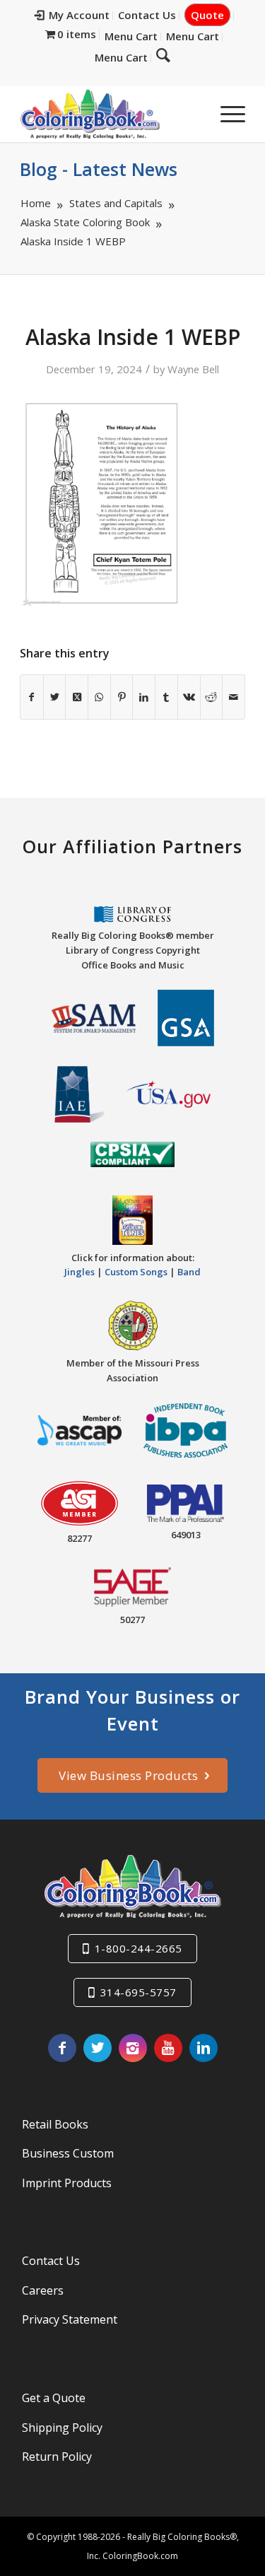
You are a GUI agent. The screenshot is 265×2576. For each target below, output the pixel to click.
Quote (207, 15)
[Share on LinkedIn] (144, 697)
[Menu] (226, 114)
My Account (79, 15)
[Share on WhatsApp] (99, 697)
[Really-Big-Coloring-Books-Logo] (110, 114)
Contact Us (147, 15)
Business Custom (68, 2153)
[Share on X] (55, 697)
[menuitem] (72, 16)
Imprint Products (67, 2183)
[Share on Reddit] (212, 697)
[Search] (163, 54)
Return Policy (57, 2457)
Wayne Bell (193, 369)
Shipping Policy (62, 2428)
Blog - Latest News (99, 169)
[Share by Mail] (234, 697)
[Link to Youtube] (168, 2048)
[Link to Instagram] (133, 2048)
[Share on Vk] (189, 697)
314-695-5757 (139, 1992)
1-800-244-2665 (139, 1948)
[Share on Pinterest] (122, 697)
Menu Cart (131, 36)
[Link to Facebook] (62, 2048)
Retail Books (55, 2124)
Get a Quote (54, 2398)
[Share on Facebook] (32, 697)
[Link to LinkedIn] (204, 2048)
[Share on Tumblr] (166, 697)
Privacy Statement (70, 2319)
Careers (43, 2290)
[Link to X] (98, 2048)
